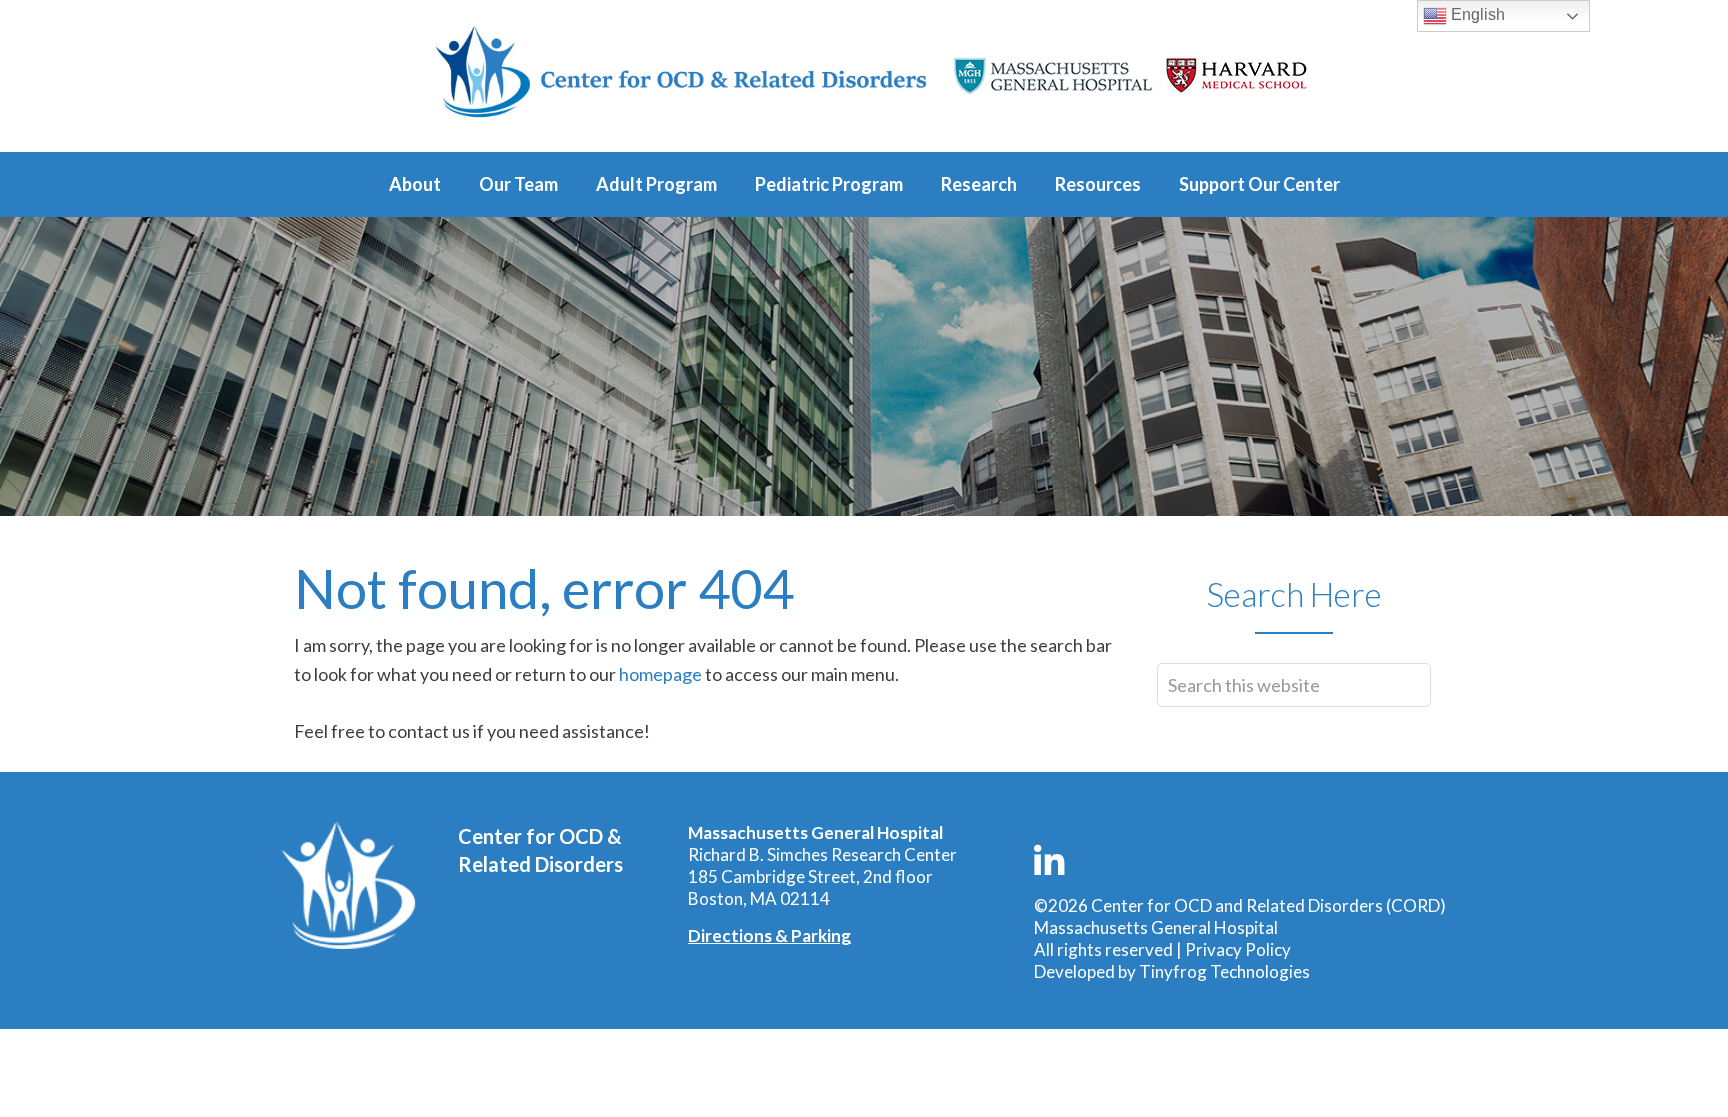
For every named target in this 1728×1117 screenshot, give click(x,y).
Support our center (1259, 184)
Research (979, 184)
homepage (660, 674)
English (1476, 14)
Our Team (518, 184)
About (415, 184)
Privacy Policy (1238, 949)
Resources (1098, 184)
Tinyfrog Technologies (1224, 971)
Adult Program (656, 184)
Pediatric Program (829, 184)
